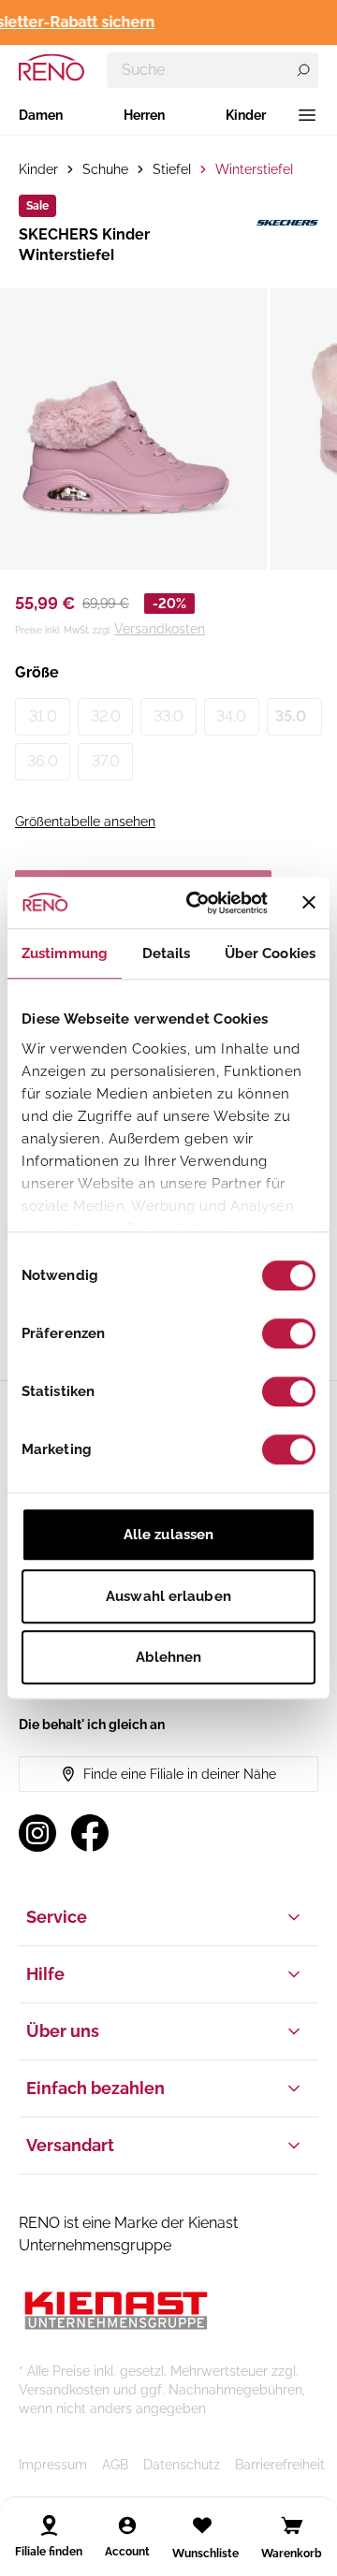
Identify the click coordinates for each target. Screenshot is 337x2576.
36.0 (43, 761)
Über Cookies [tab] (270, 953)
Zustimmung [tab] (65, 953)
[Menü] (307, 115)
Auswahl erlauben (168, 1596)
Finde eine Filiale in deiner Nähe (180, 1774)
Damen (41, 115)
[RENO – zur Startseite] (51, 67)
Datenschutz (182, 2465)
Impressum (53, 2465)
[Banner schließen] (309, 903)
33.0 (168, 716)
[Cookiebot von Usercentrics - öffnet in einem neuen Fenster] (198, 903)
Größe (37, 672)
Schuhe (105, 169)
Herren (144, 115)
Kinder (246, 115)
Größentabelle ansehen (85, 822)
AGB (115, 2465)
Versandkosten (160, 629)
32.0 (106, 716)
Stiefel (172, 169)
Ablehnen (169, 1657)
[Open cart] (292, 2525)
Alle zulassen (168, 1535)
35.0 (291, 716)
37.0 (106, 761)
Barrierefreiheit (280, 2465)
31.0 (43, 716)
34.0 (231, 716)
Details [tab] (167, 953)
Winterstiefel (254, 169)
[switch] (289, 1333)
